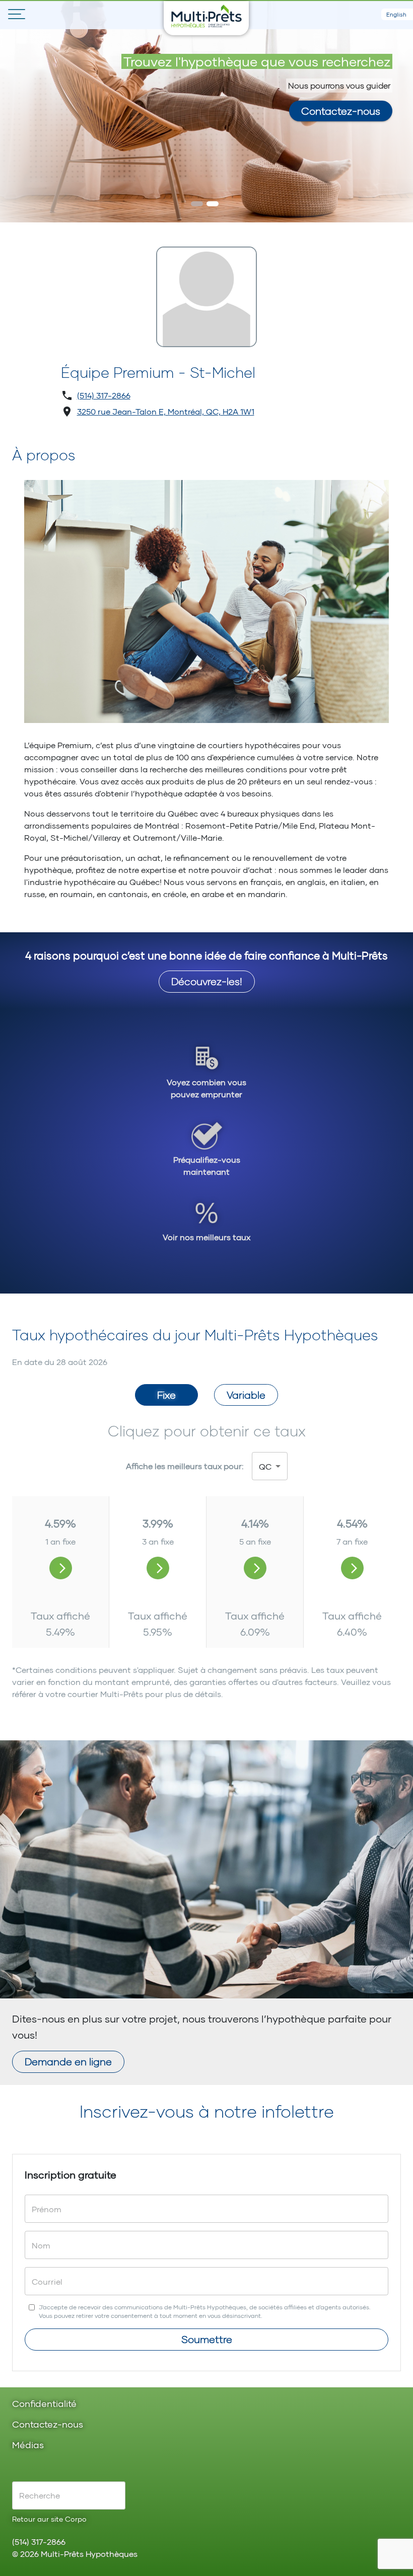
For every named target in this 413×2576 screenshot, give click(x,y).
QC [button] (265, 1466)
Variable (246, 1395)
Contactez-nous (341, 111)
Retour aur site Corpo (49, 2519)
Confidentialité (44, 2404)
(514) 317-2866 (104, 395)
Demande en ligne (68, 2061)
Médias (28, 2445)
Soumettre (207, 2339)
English (396, 14)
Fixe (166, 1395)
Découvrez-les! (207, 981)
